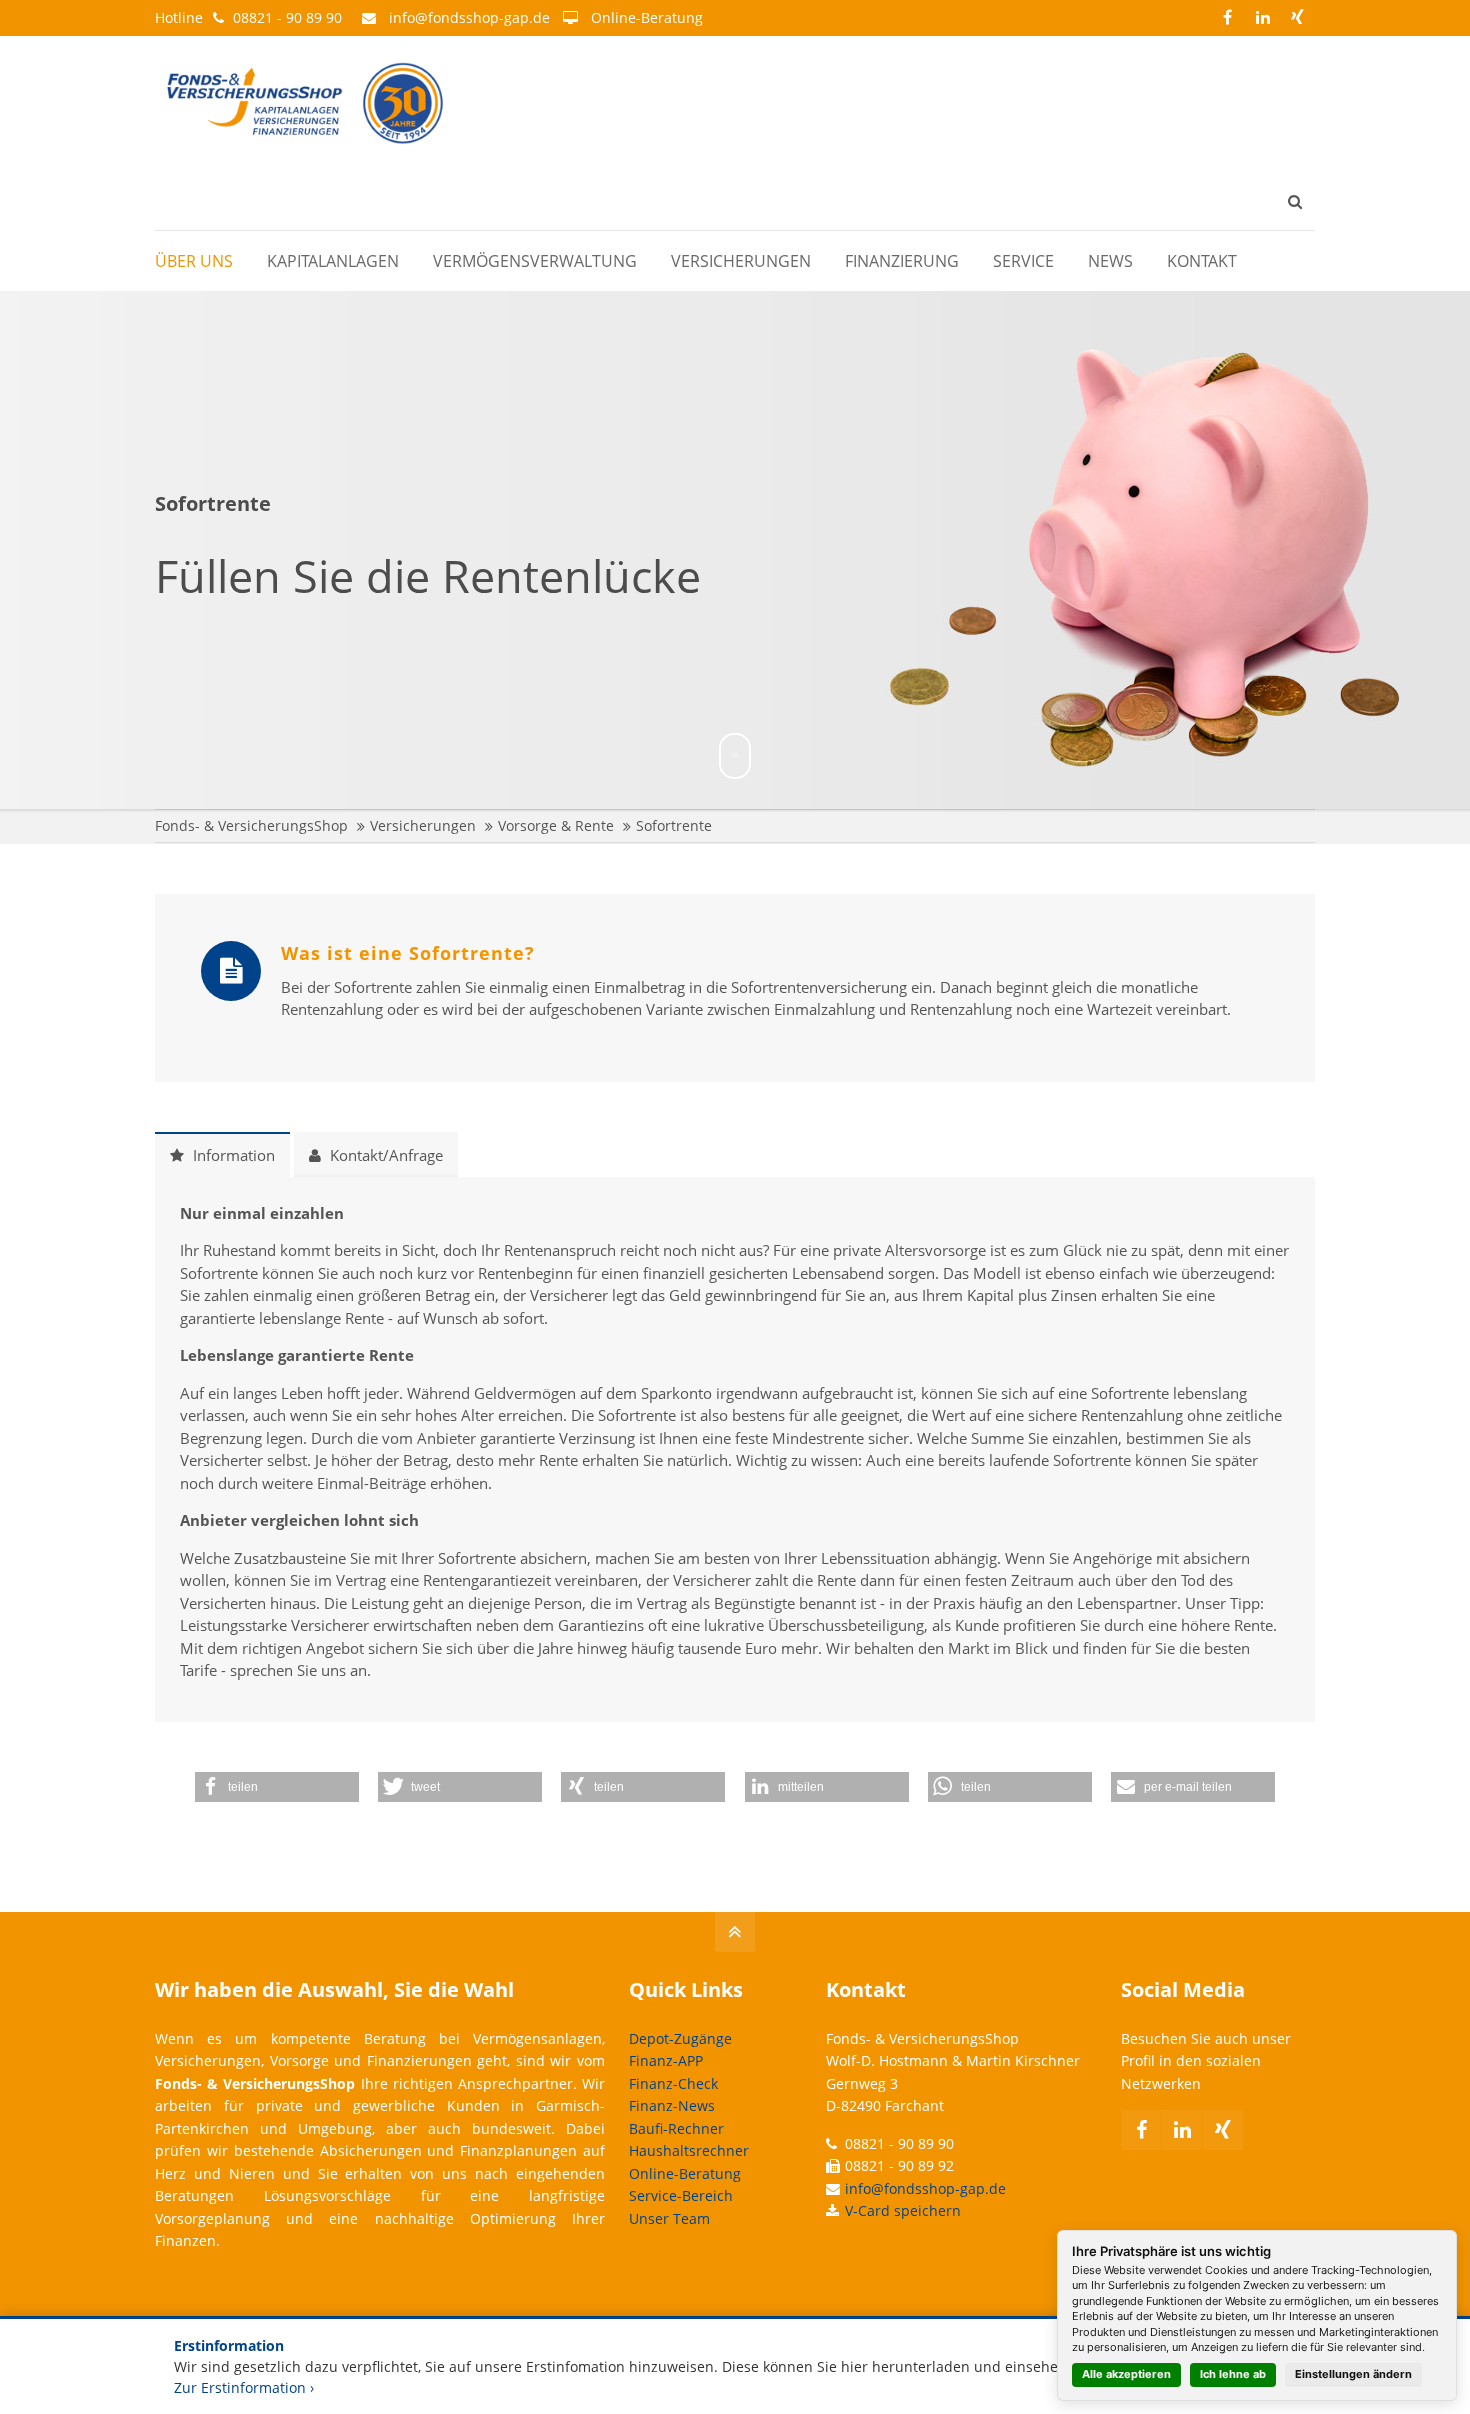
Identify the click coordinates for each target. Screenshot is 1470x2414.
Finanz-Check (673, 2083)
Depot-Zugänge (680, 2038)
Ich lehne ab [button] (1233, 2374)
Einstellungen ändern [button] (1353, 2374)
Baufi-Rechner (676, 2128)
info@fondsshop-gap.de (469, 17)
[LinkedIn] (1262, 17)
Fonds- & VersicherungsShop (251, 825)
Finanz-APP (666, 2060)
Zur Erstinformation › (244, 2387)
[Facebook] (1227, 17)
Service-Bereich (681, 2195)
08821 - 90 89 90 (287, 17)
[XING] (1297, 17)
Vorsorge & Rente (556, 825)
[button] (277, 1787)
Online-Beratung (647, 17)
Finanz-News (672, 2105)
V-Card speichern (903, 2210)
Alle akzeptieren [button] (1126, 2374)
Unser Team (669, 2218)
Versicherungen (423, 825)
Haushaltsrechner (689, 2150)
